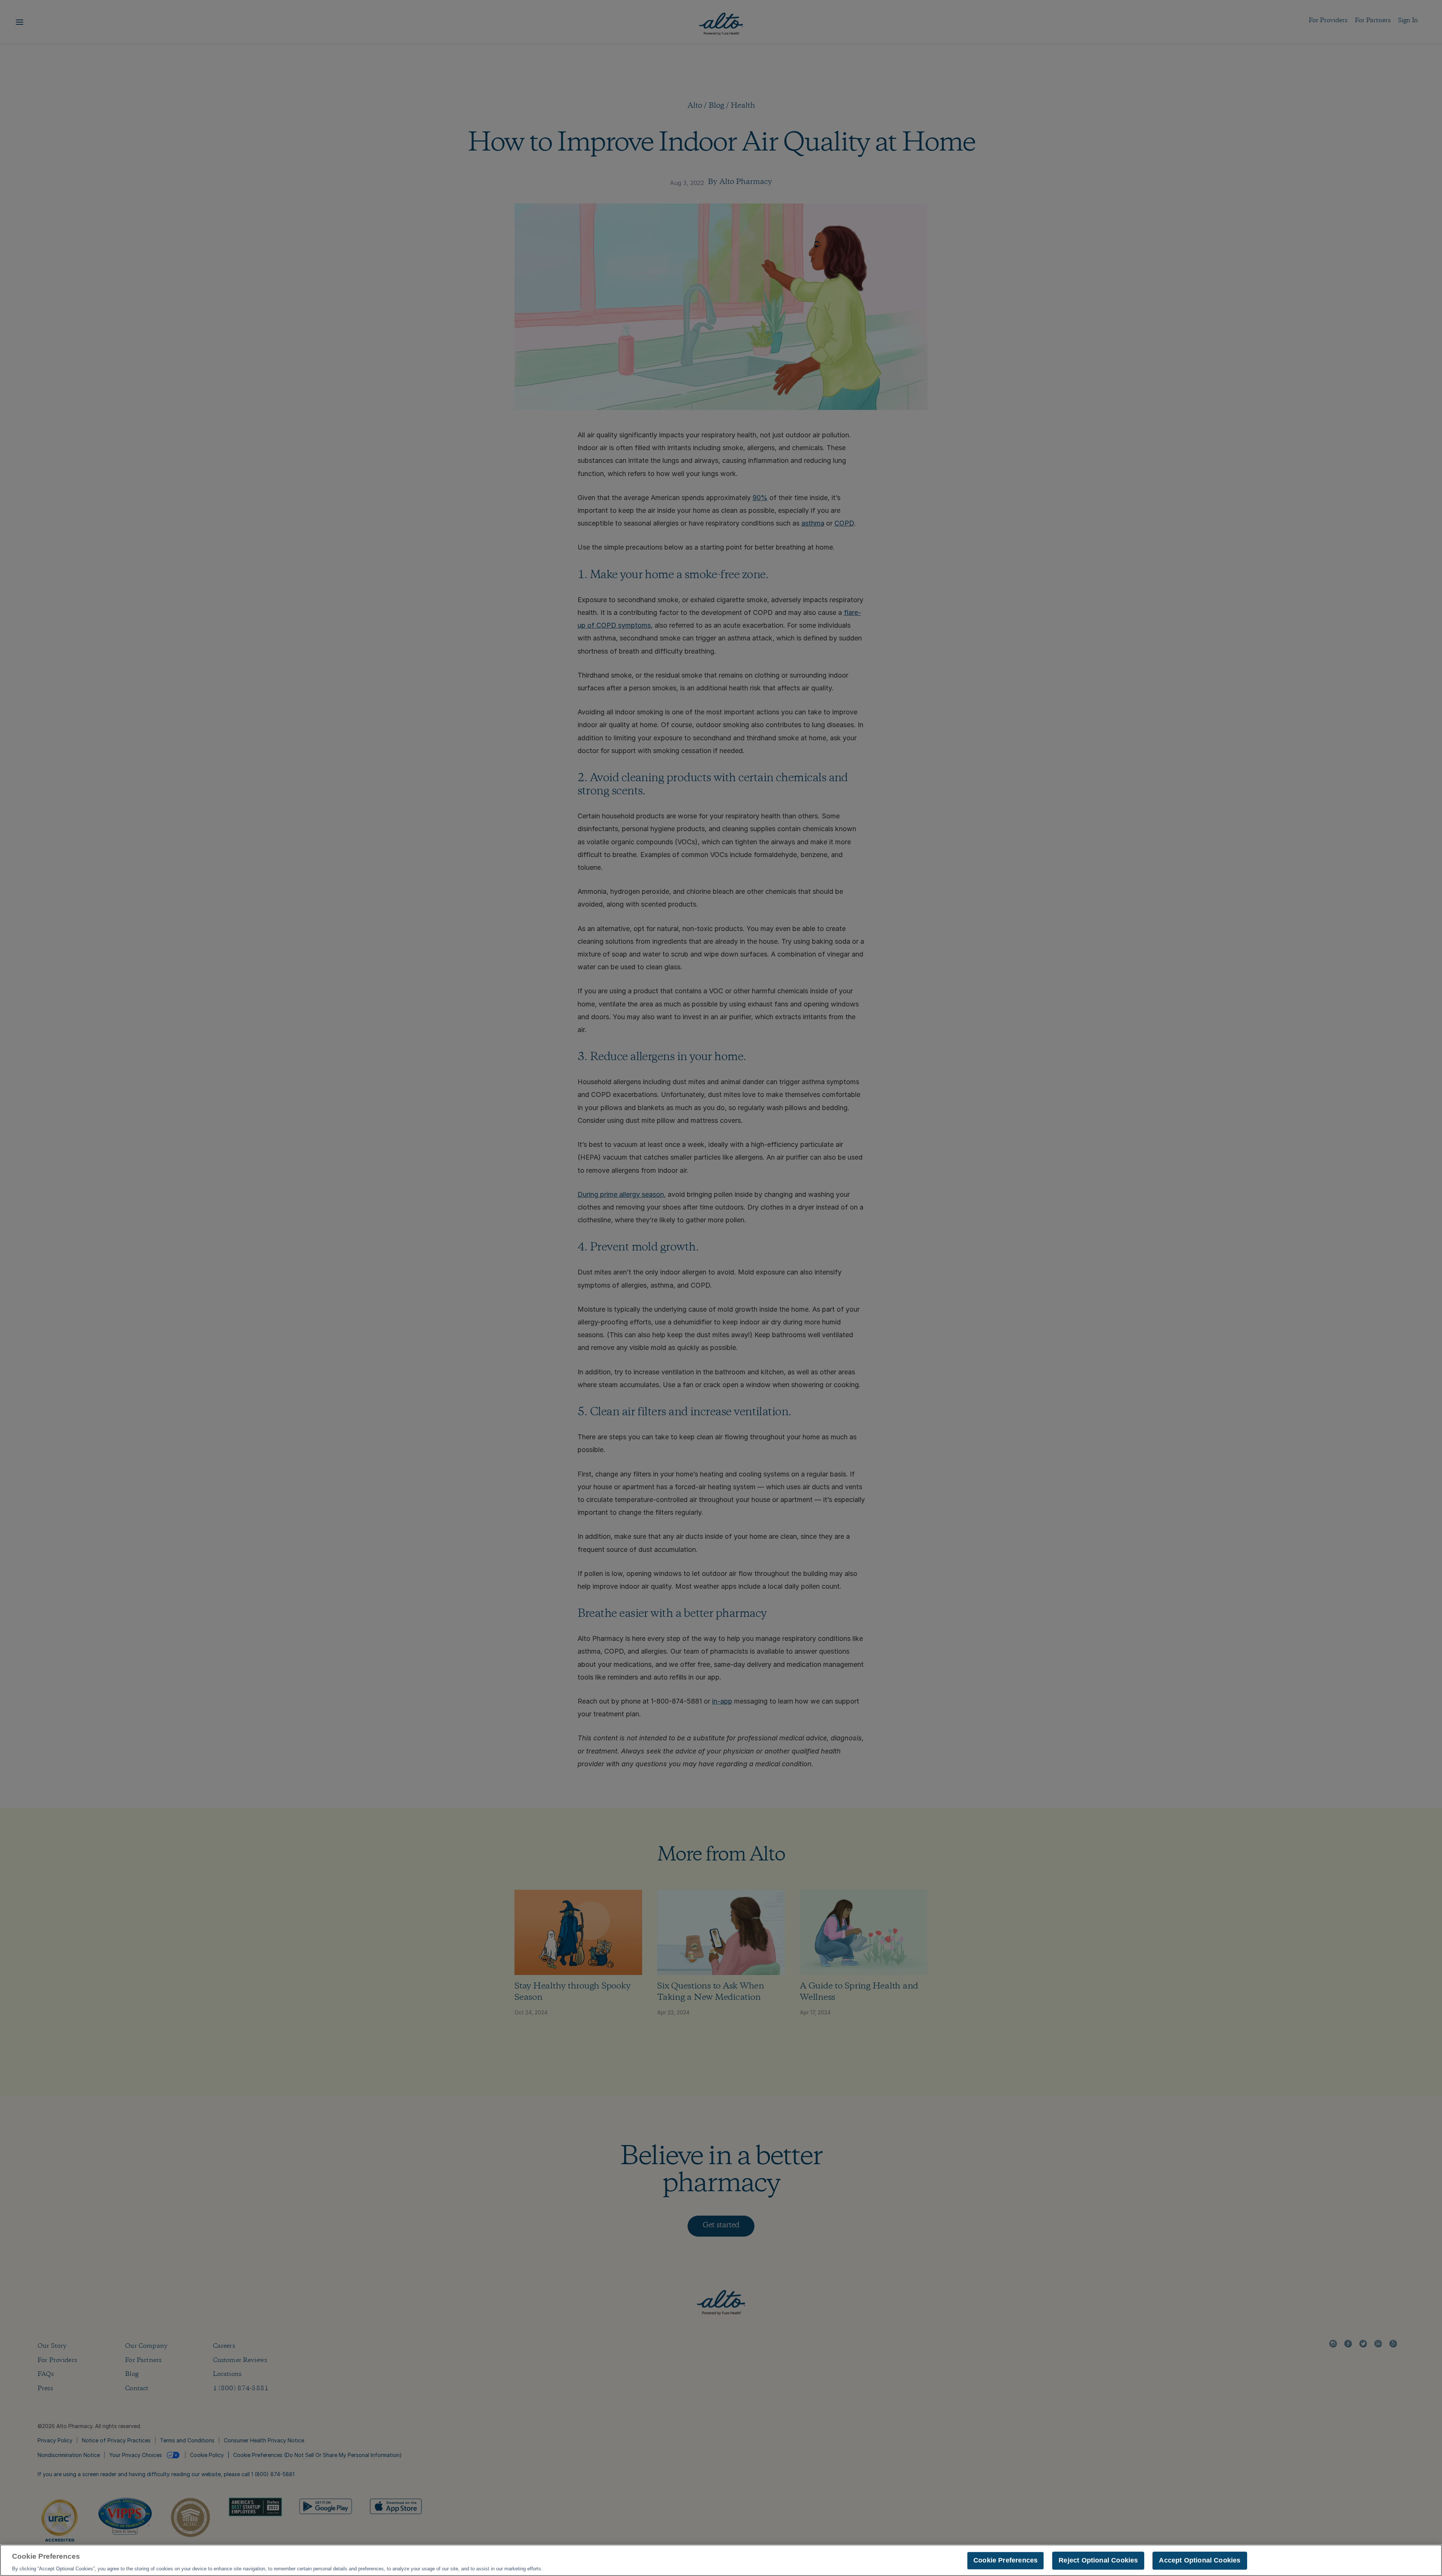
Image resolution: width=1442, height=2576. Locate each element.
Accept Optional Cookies (1200, 2560)
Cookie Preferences (1005, 2560)
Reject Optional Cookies (1098, 2560)
